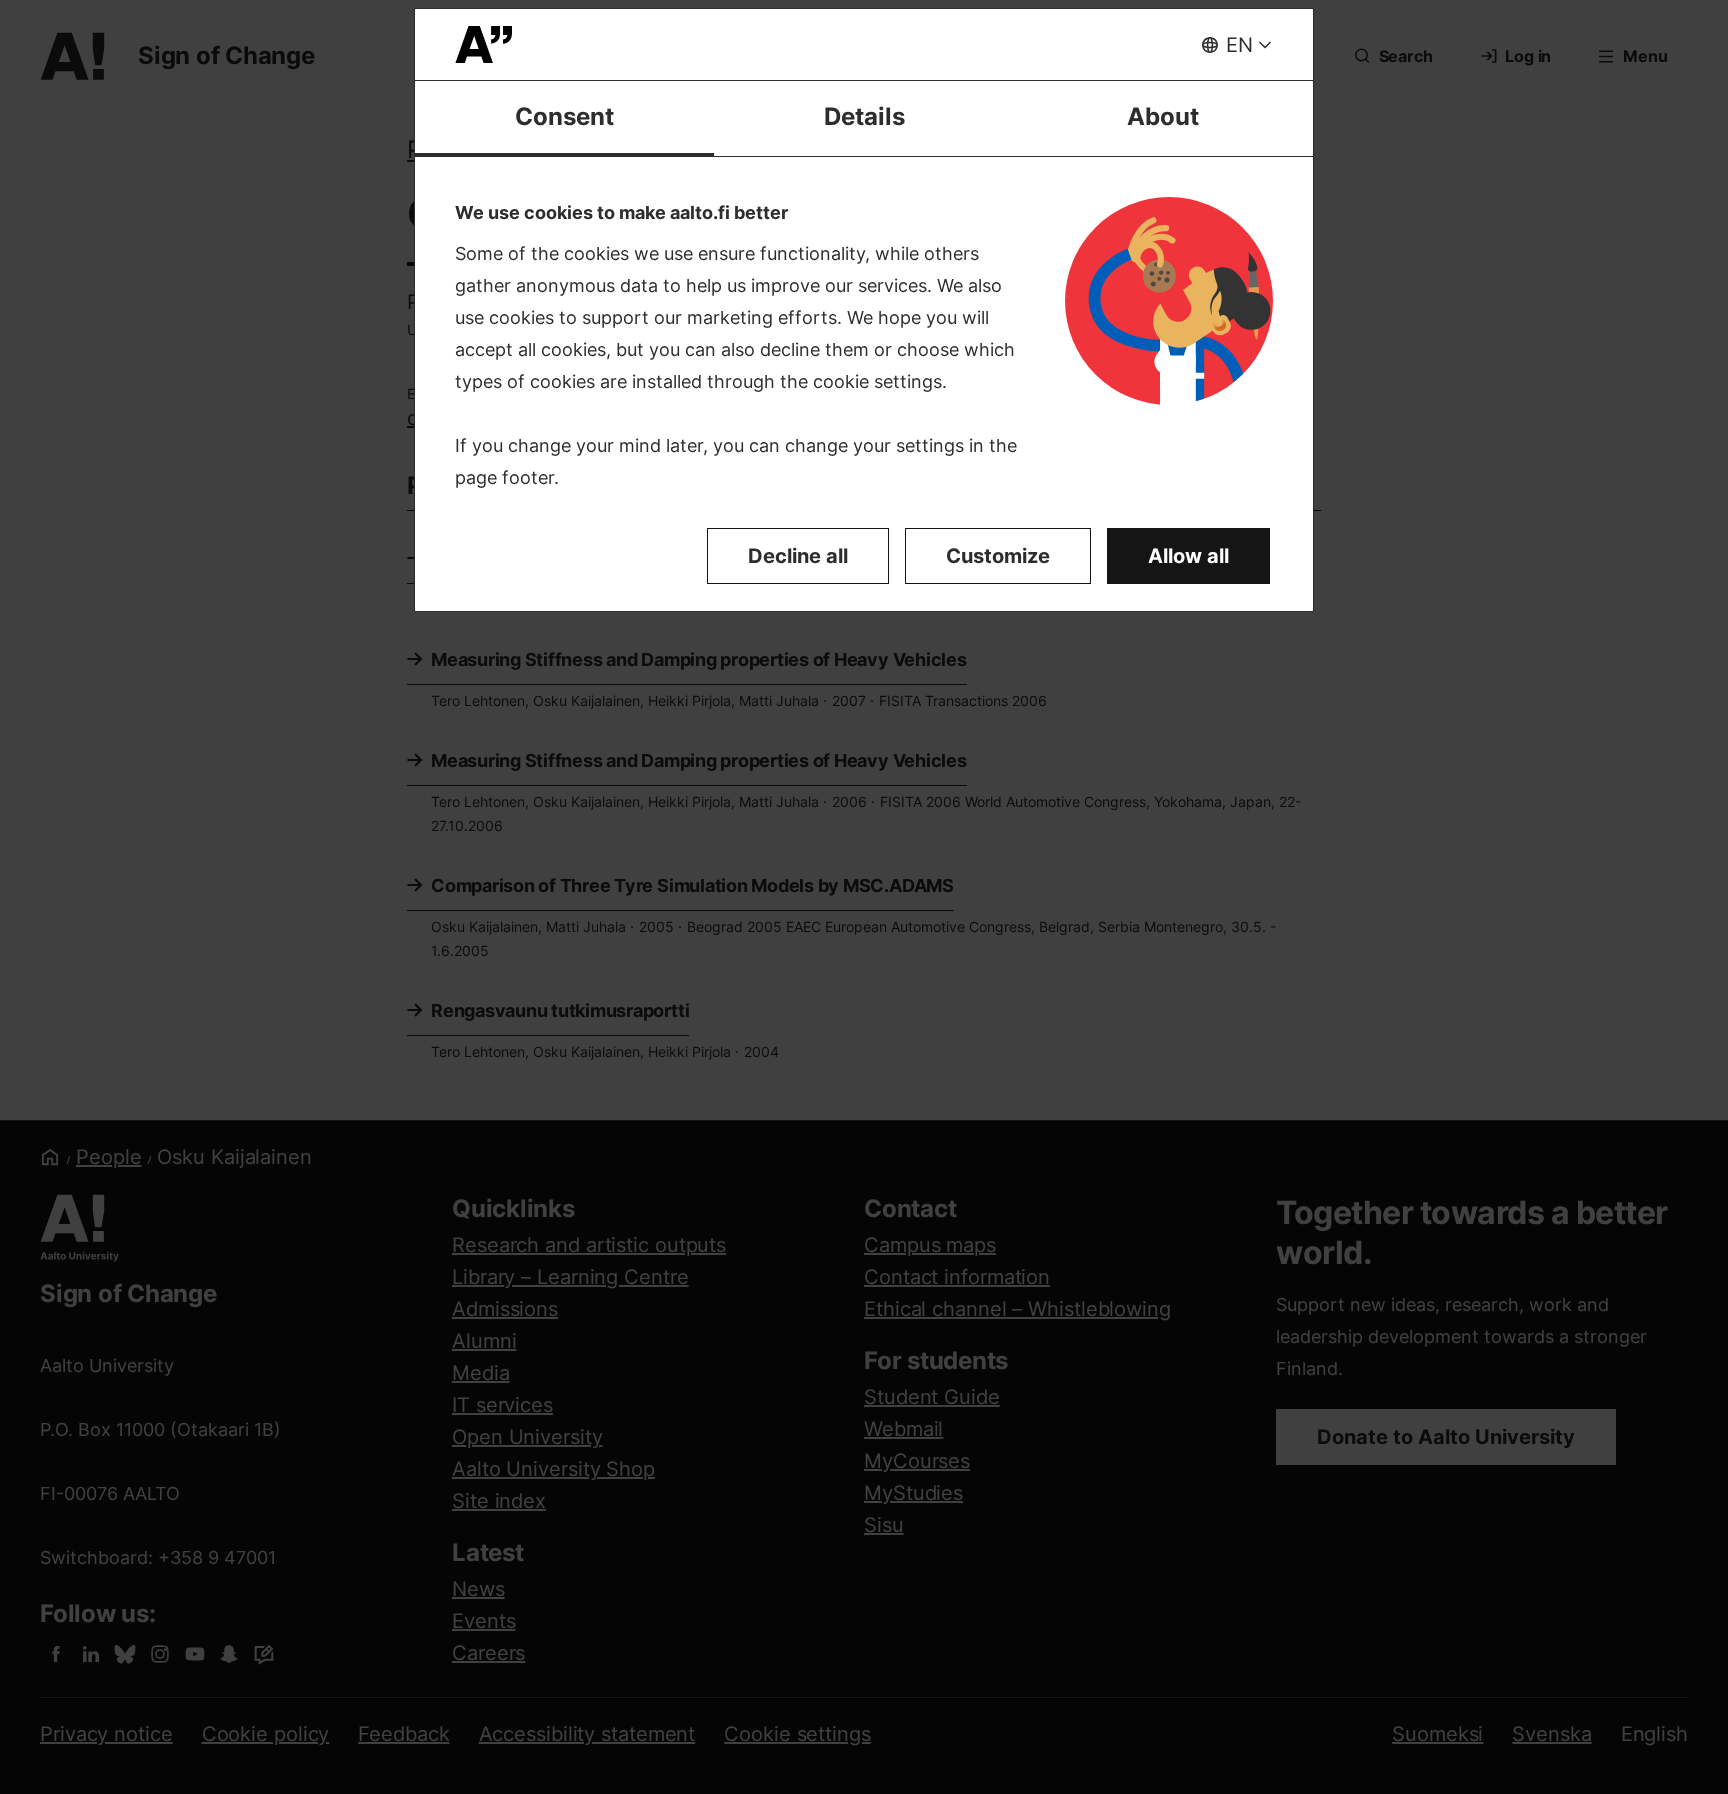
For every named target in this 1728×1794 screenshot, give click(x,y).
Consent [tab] (564, 116)
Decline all (798, 556)
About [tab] (1163, 116)
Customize (998, 556)
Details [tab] (864, 116)
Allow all (1188, 556)
